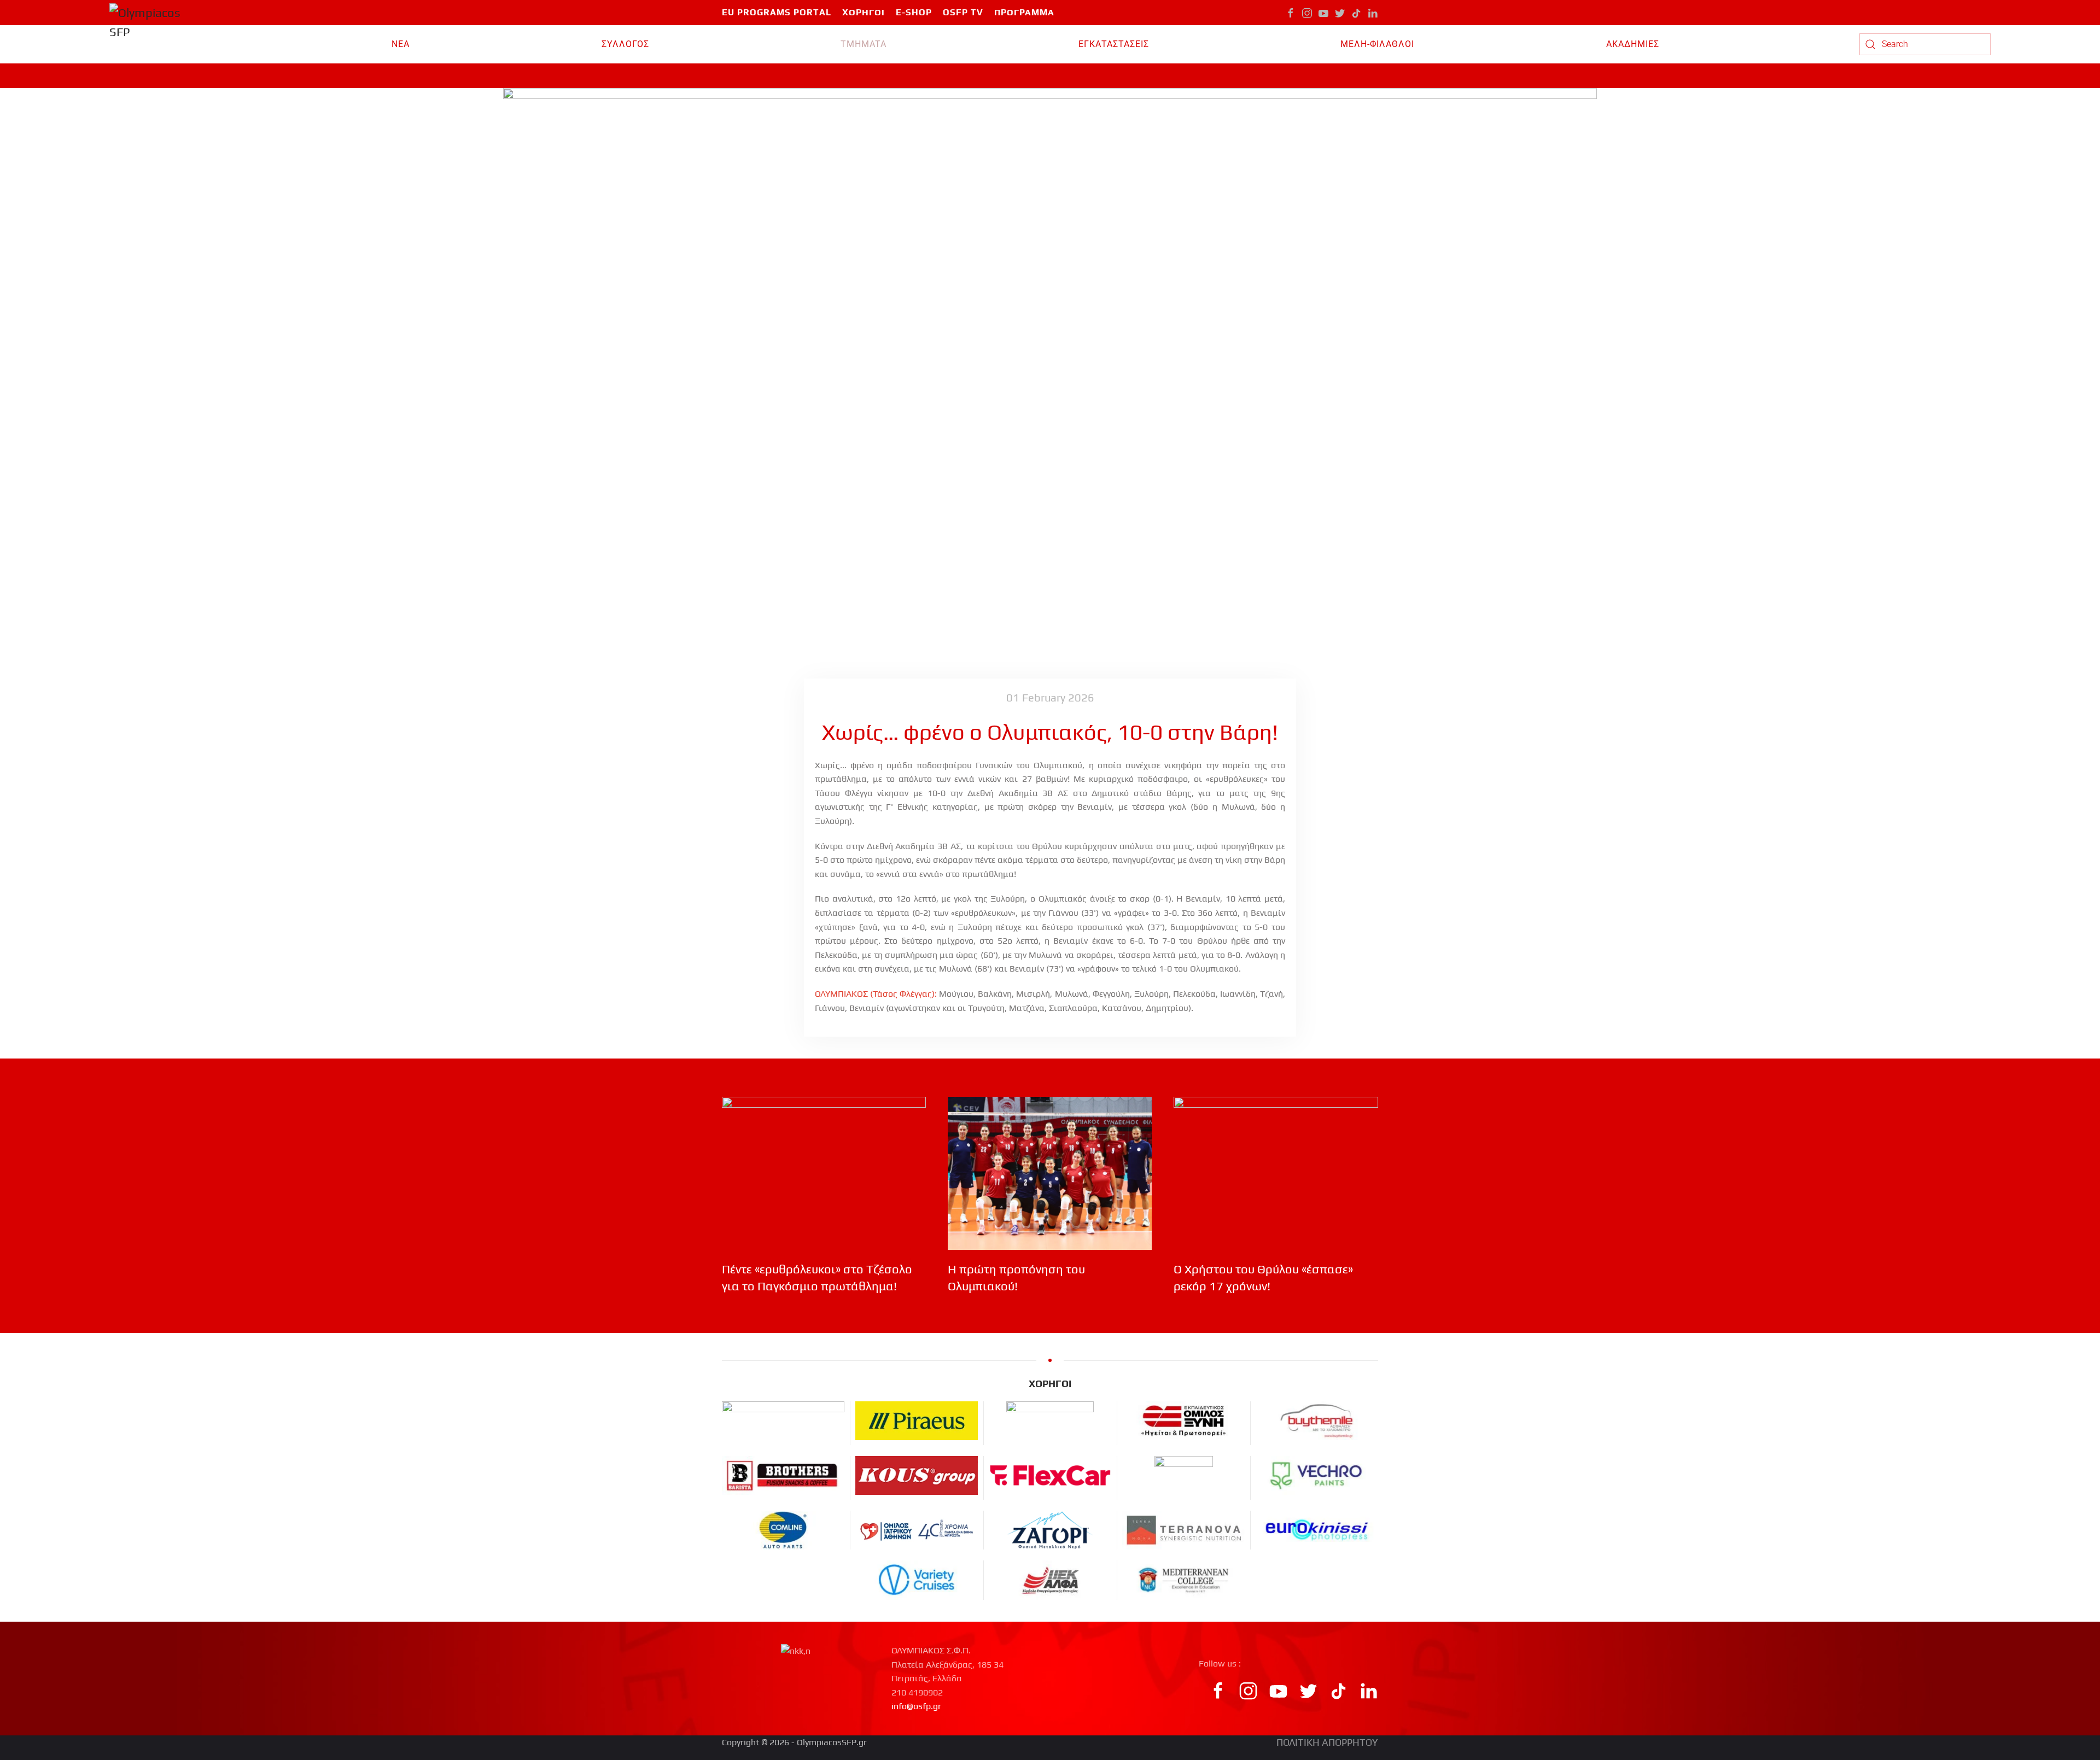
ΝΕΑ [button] (401, 44)
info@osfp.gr (916, 1706)
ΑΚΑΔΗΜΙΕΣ (1633, 44)
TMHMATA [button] (864, 44)
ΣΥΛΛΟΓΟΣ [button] (625, 44)
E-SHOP (914, 12)
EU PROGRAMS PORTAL (777, 12)
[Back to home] (151, 44)
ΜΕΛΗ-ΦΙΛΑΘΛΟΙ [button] (1377, 44)
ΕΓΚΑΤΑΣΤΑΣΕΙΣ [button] (1114, 44)
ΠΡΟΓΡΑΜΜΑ (1024, 12)
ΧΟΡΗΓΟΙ (864, 12)
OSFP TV (963, 12)
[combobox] (1925, 44)
